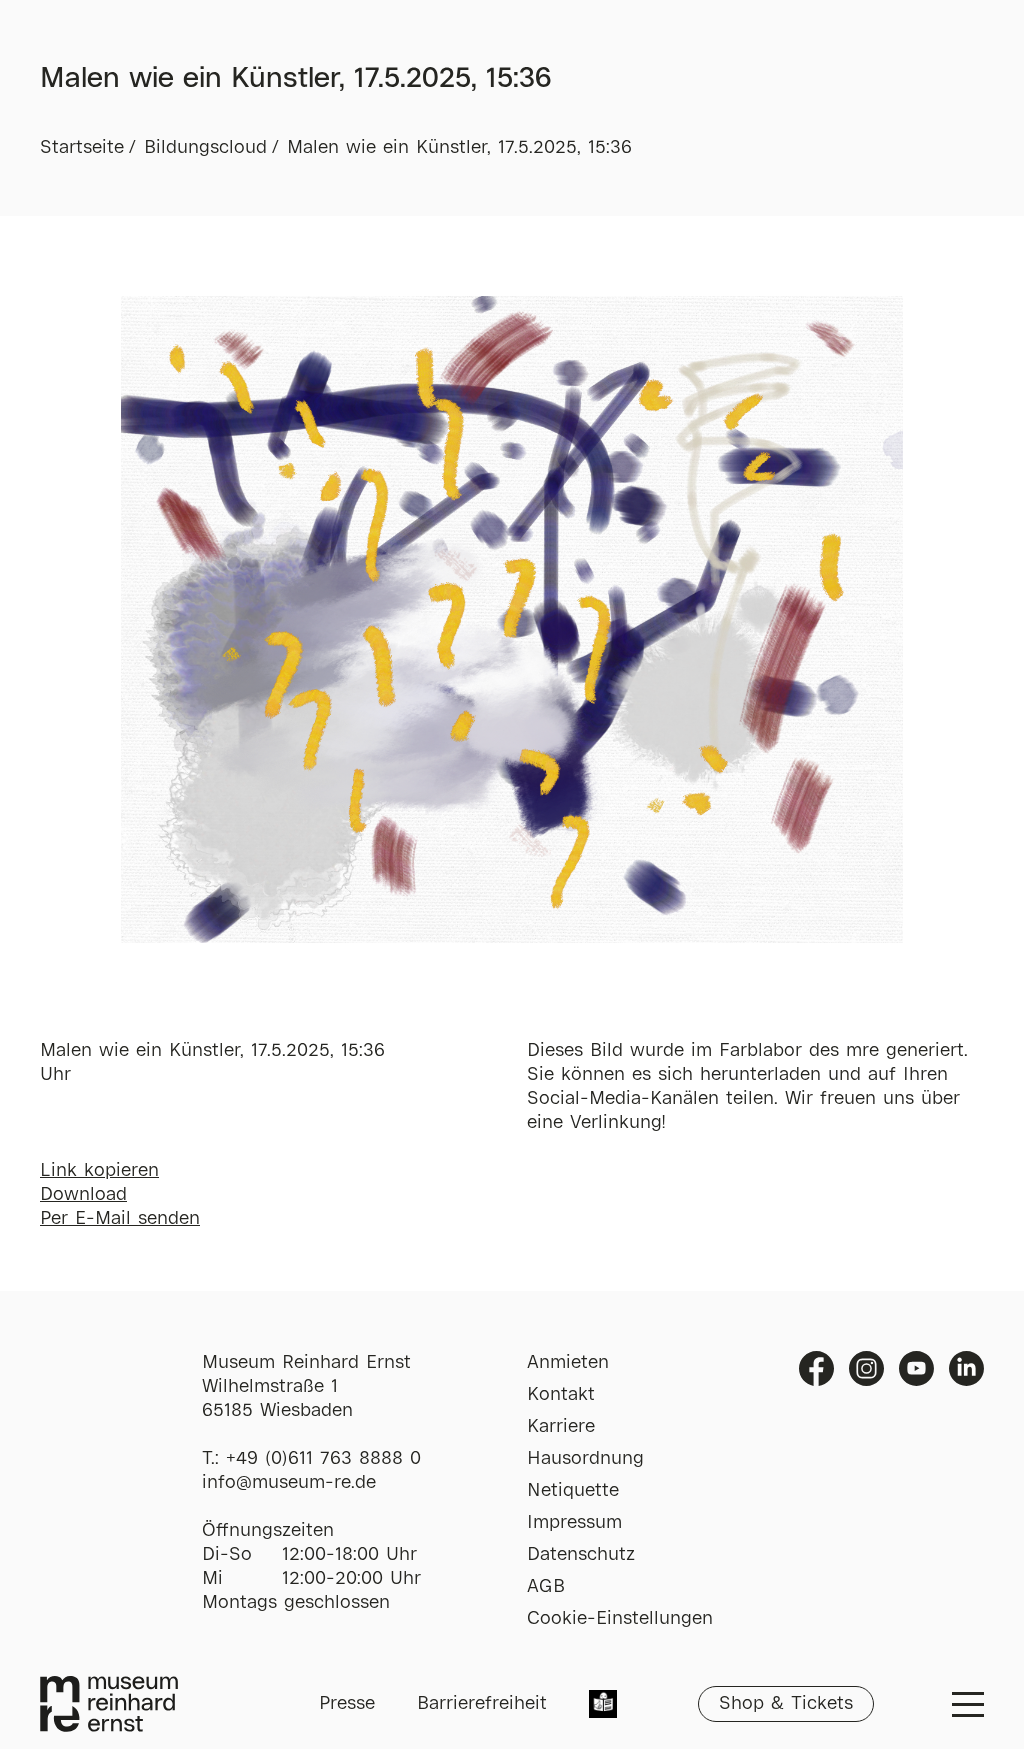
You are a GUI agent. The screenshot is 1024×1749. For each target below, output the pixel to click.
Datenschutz (581, 1555)
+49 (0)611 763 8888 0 (323, 1459)
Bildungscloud (205, 148)
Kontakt (561, 1395)
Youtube (916, 1368)
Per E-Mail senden (120, 1219)
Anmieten (568, 1363)
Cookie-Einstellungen (620, 1619)
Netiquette (573, 1491)
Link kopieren (99, 1171)
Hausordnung (585, 1459)
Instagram (866, 1368)
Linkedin (966, 1368)
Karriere (561, 1427)
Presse (347, 1704)
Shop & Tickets (786, 1704)
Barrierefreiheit (482, 1704)
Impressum (574, 1523)
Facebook (816, 1368)
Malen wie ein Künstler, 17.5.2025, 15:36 (459, 148)
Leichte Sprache (603, 1706)
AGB (546, 1587)
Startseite (82, 148)
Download (83, 1195)
